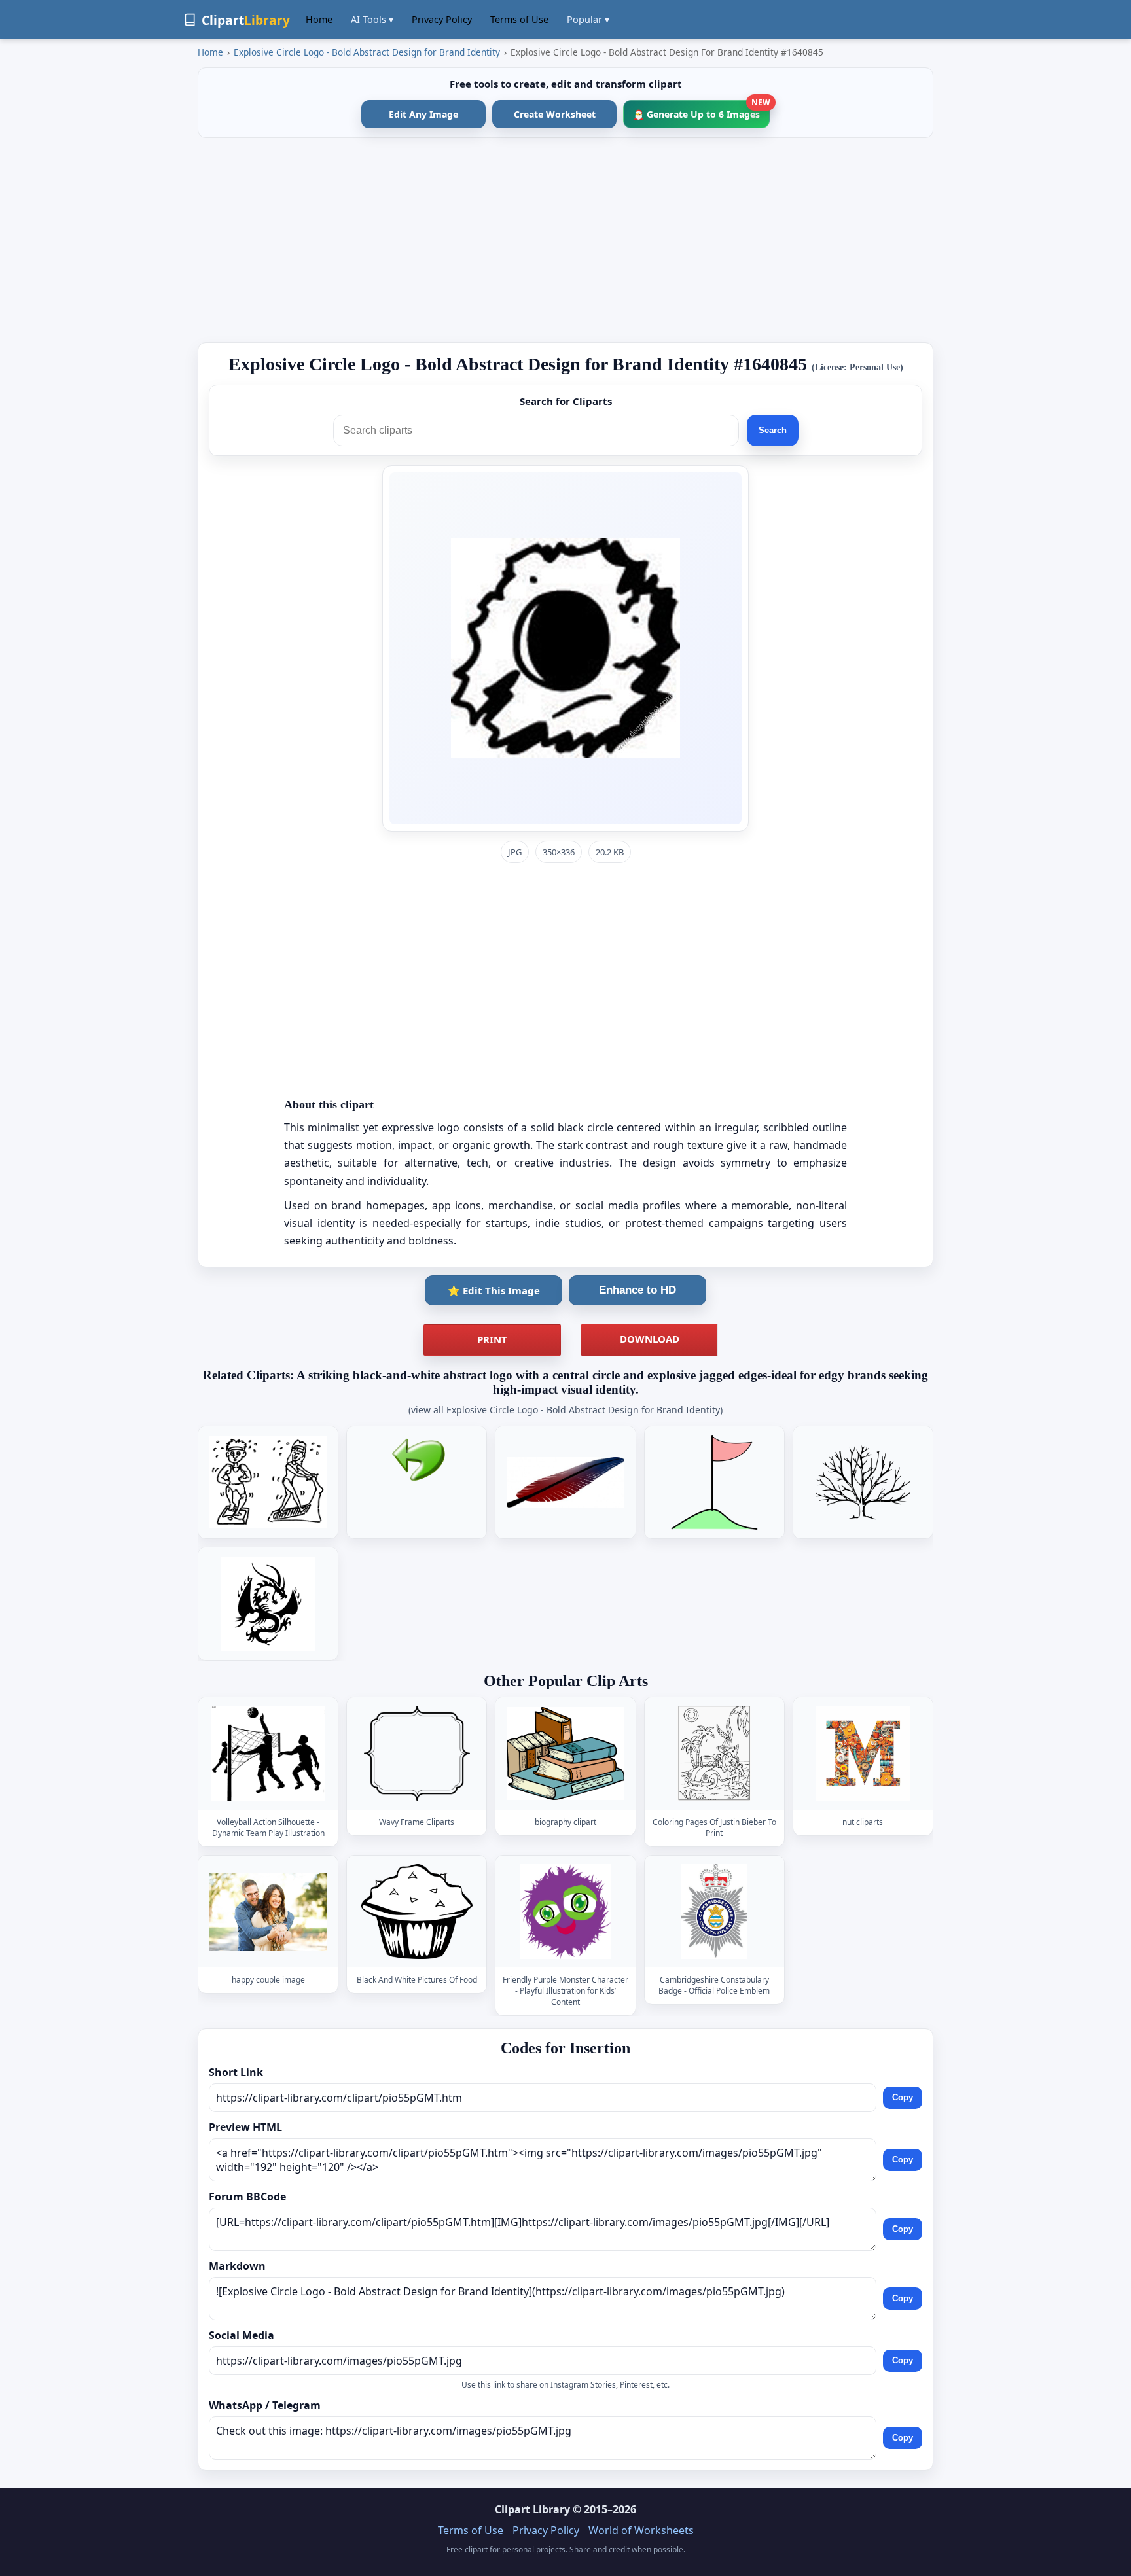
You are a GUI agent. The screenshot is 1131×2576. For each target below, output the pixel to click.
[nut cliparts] (863, 1754)
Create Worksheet (555, 114)
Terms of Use (519, 19)
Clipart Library (532, 2509)
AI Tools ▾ (372, 19)
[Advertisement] (565, 240)
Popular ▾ (588, 19)
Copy (903, 2097)
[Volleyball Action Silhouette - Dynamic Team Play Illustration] (268, 1754)
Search (773, 430)
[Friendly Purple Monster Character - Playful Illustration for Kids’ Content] (565, 1912)
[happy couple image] (268, 1912)
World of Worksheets (641, 2530)
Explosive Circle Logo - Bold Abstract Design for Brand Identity (367, 52)
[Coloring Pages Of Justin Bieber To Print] (714, 1754)
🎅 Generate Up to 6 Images (701, 110)
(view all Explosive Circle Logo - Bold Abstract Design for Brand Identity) (565, 1410)
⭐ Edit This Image (494, 1290)
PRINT (492, 1339)
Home (319, 19)
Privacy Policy (442, 19)
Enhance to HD (637, 1290)
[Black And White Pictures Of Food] (417, 1912)
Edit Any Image (423, 114)
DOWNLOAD (650, 1339)
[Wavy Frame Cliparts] (417, 1754)
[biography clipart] (565, 1754)
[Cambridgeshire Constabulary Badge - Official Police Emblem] (714, 1912)
